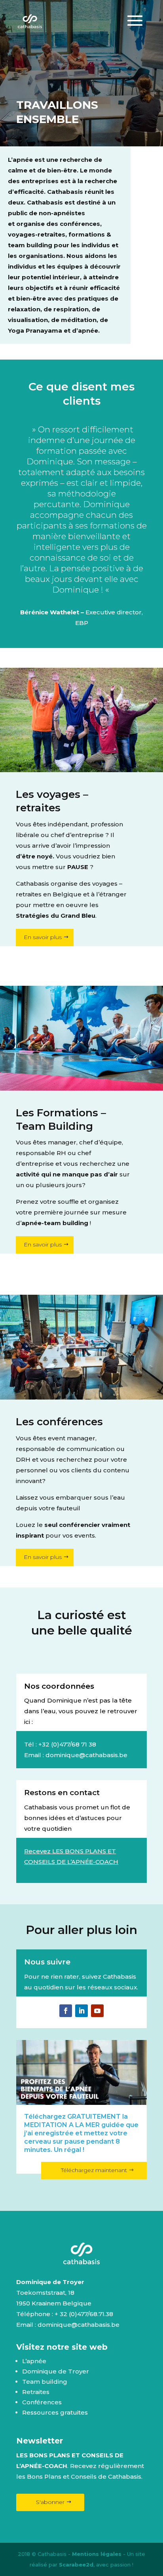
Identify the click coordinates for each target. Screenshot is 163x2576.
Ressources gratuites (55, 2412)
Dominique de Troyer (56, 2371)
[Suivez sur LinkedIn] (81, 2011)
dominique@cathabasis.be (86, 1755)
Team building (45, 2382)
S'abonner (50, 2502)
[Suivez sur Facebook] (66, 2011)
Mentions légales (97, 2554)
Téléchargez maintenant (94, 2170)
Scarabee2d (76, 2565)
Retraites (36, 2392)
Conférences (42, 2402)
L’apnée (34, 2361)
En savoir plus (43, 937)
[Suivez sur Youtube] (97, 2011)
